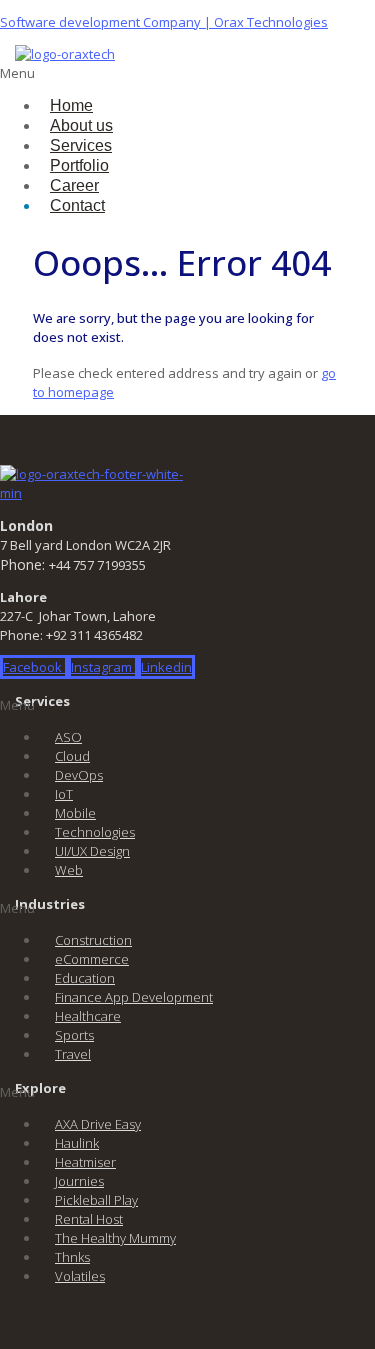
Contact (77, 205)
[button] (89, 73)
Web (69, 870)
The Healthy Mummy (115, 1238)
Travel (73, 1054)
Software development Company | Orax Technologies (164, 22)
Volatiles (80, 1276)
